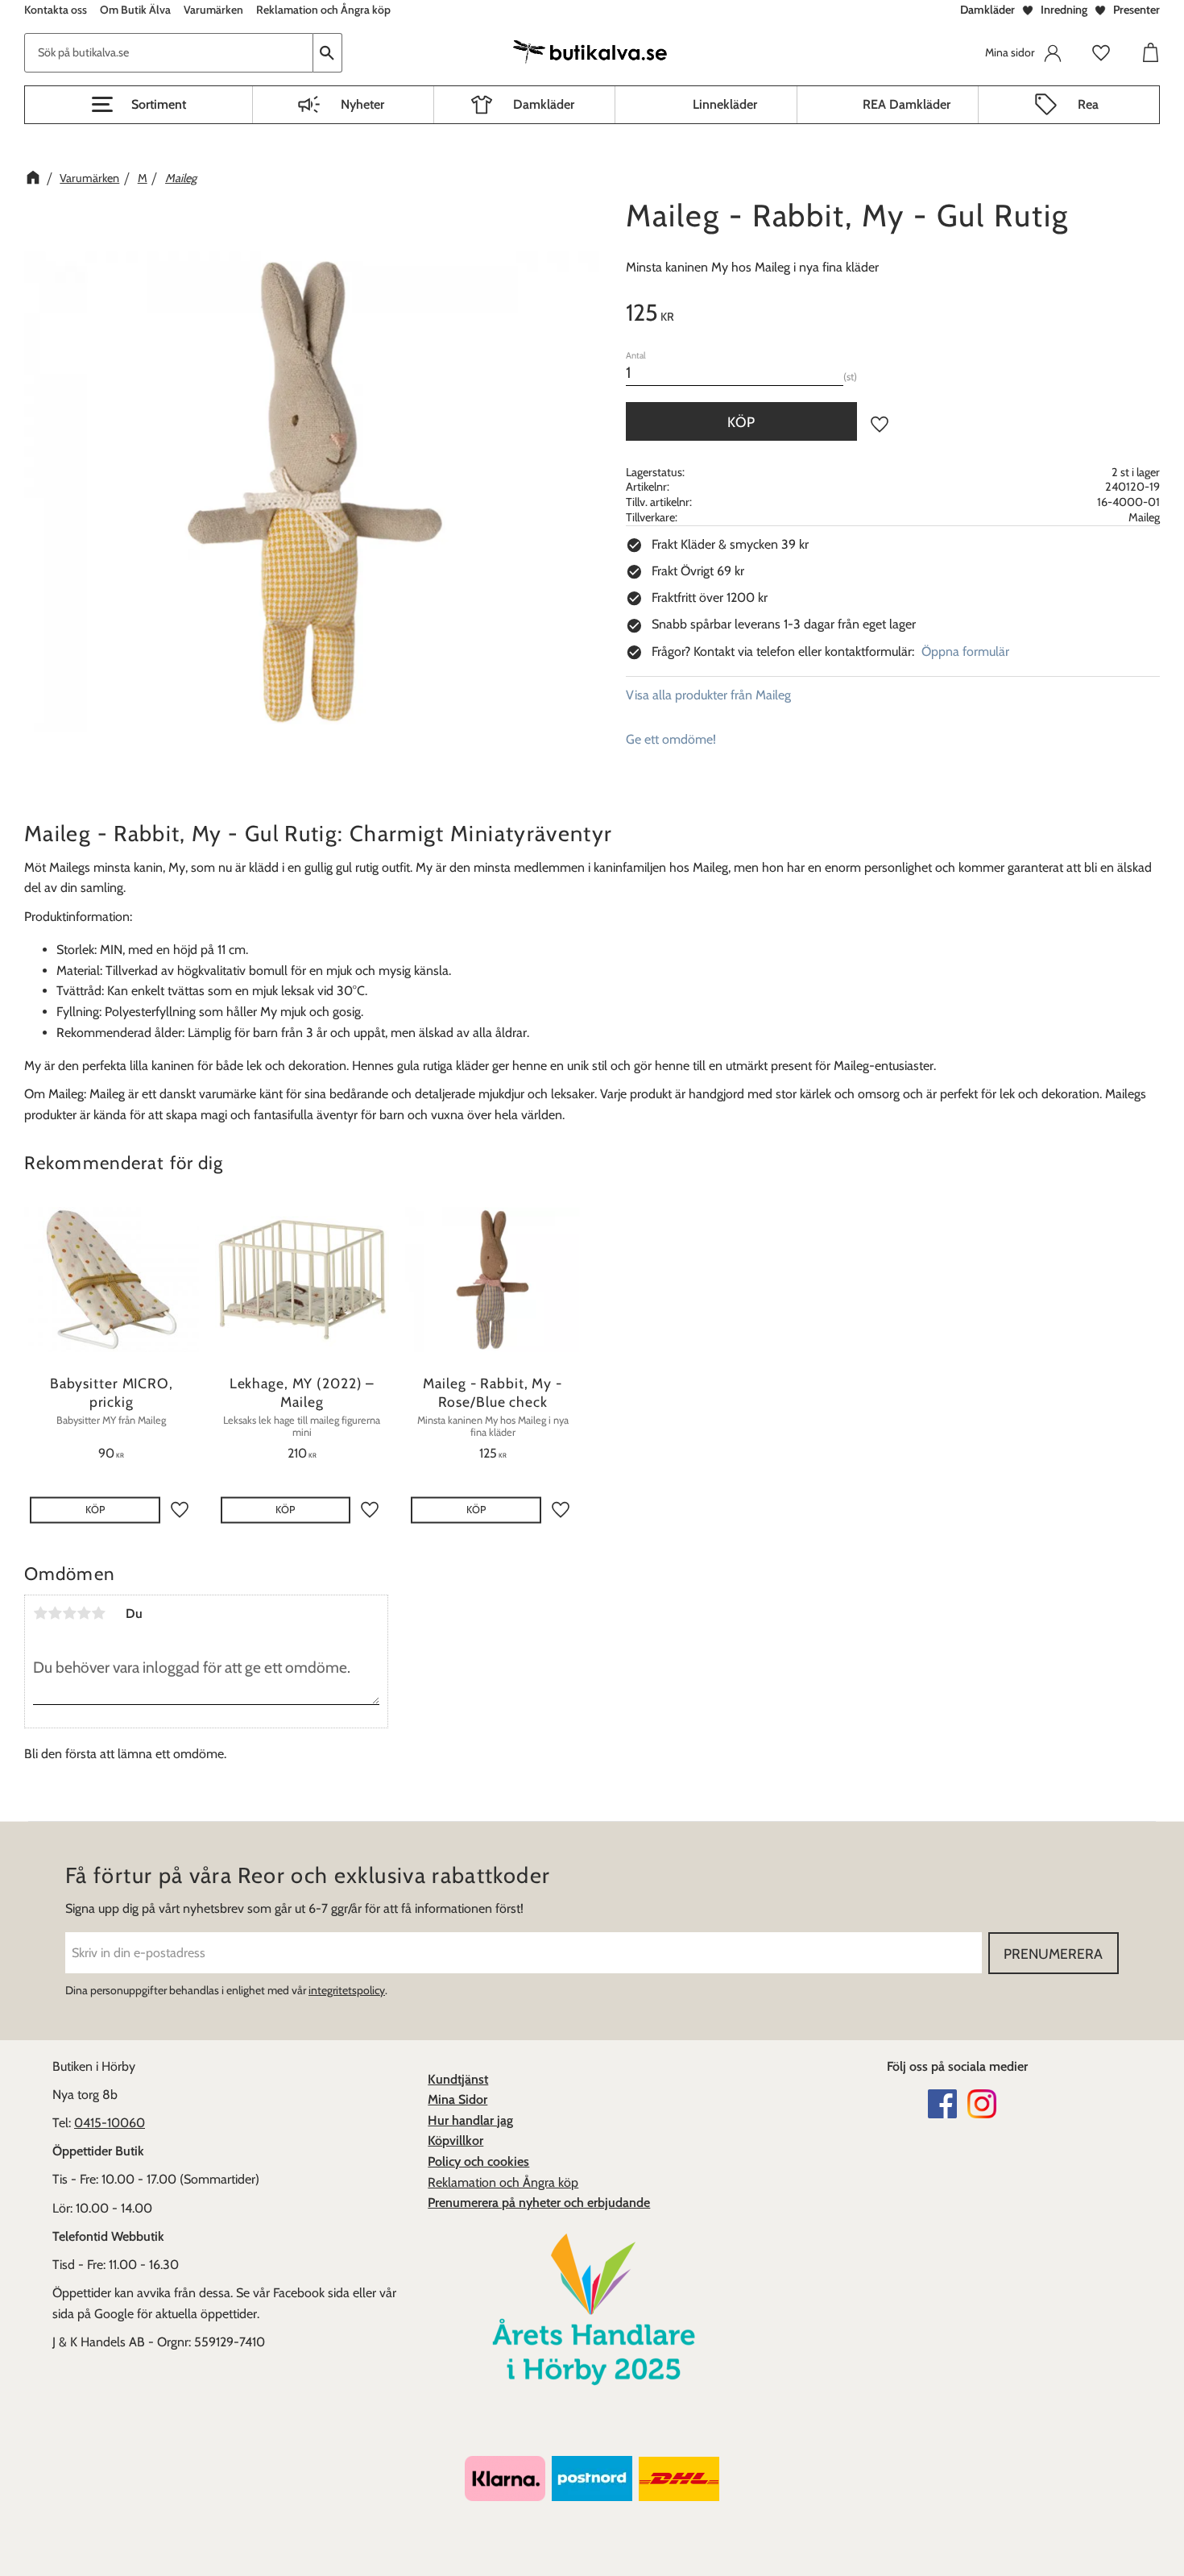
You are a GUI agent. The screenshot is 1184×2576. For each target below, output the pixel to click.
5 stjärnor (98, 1613)
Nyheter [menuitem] (362, 104)
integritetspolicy (347, 1990)
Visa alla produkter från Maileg (708, 695)
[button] (139, 105)
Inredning (1064, 10)
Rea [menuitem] (1088, 104)
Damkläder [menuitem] (544, 104)
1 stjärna (40, 1613)
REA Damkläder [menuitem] (907, 104)
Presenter (1136, 10)
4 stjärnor (84, 1613)
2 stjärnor (55, 1613)
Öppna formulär (965, 651)
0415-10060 (110, 2123)
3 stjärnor (69, 1613)
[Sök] (328, 53)
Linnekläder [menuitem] (725, 104)
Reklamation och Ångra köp (503, 2182)
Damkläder (987, 10)
